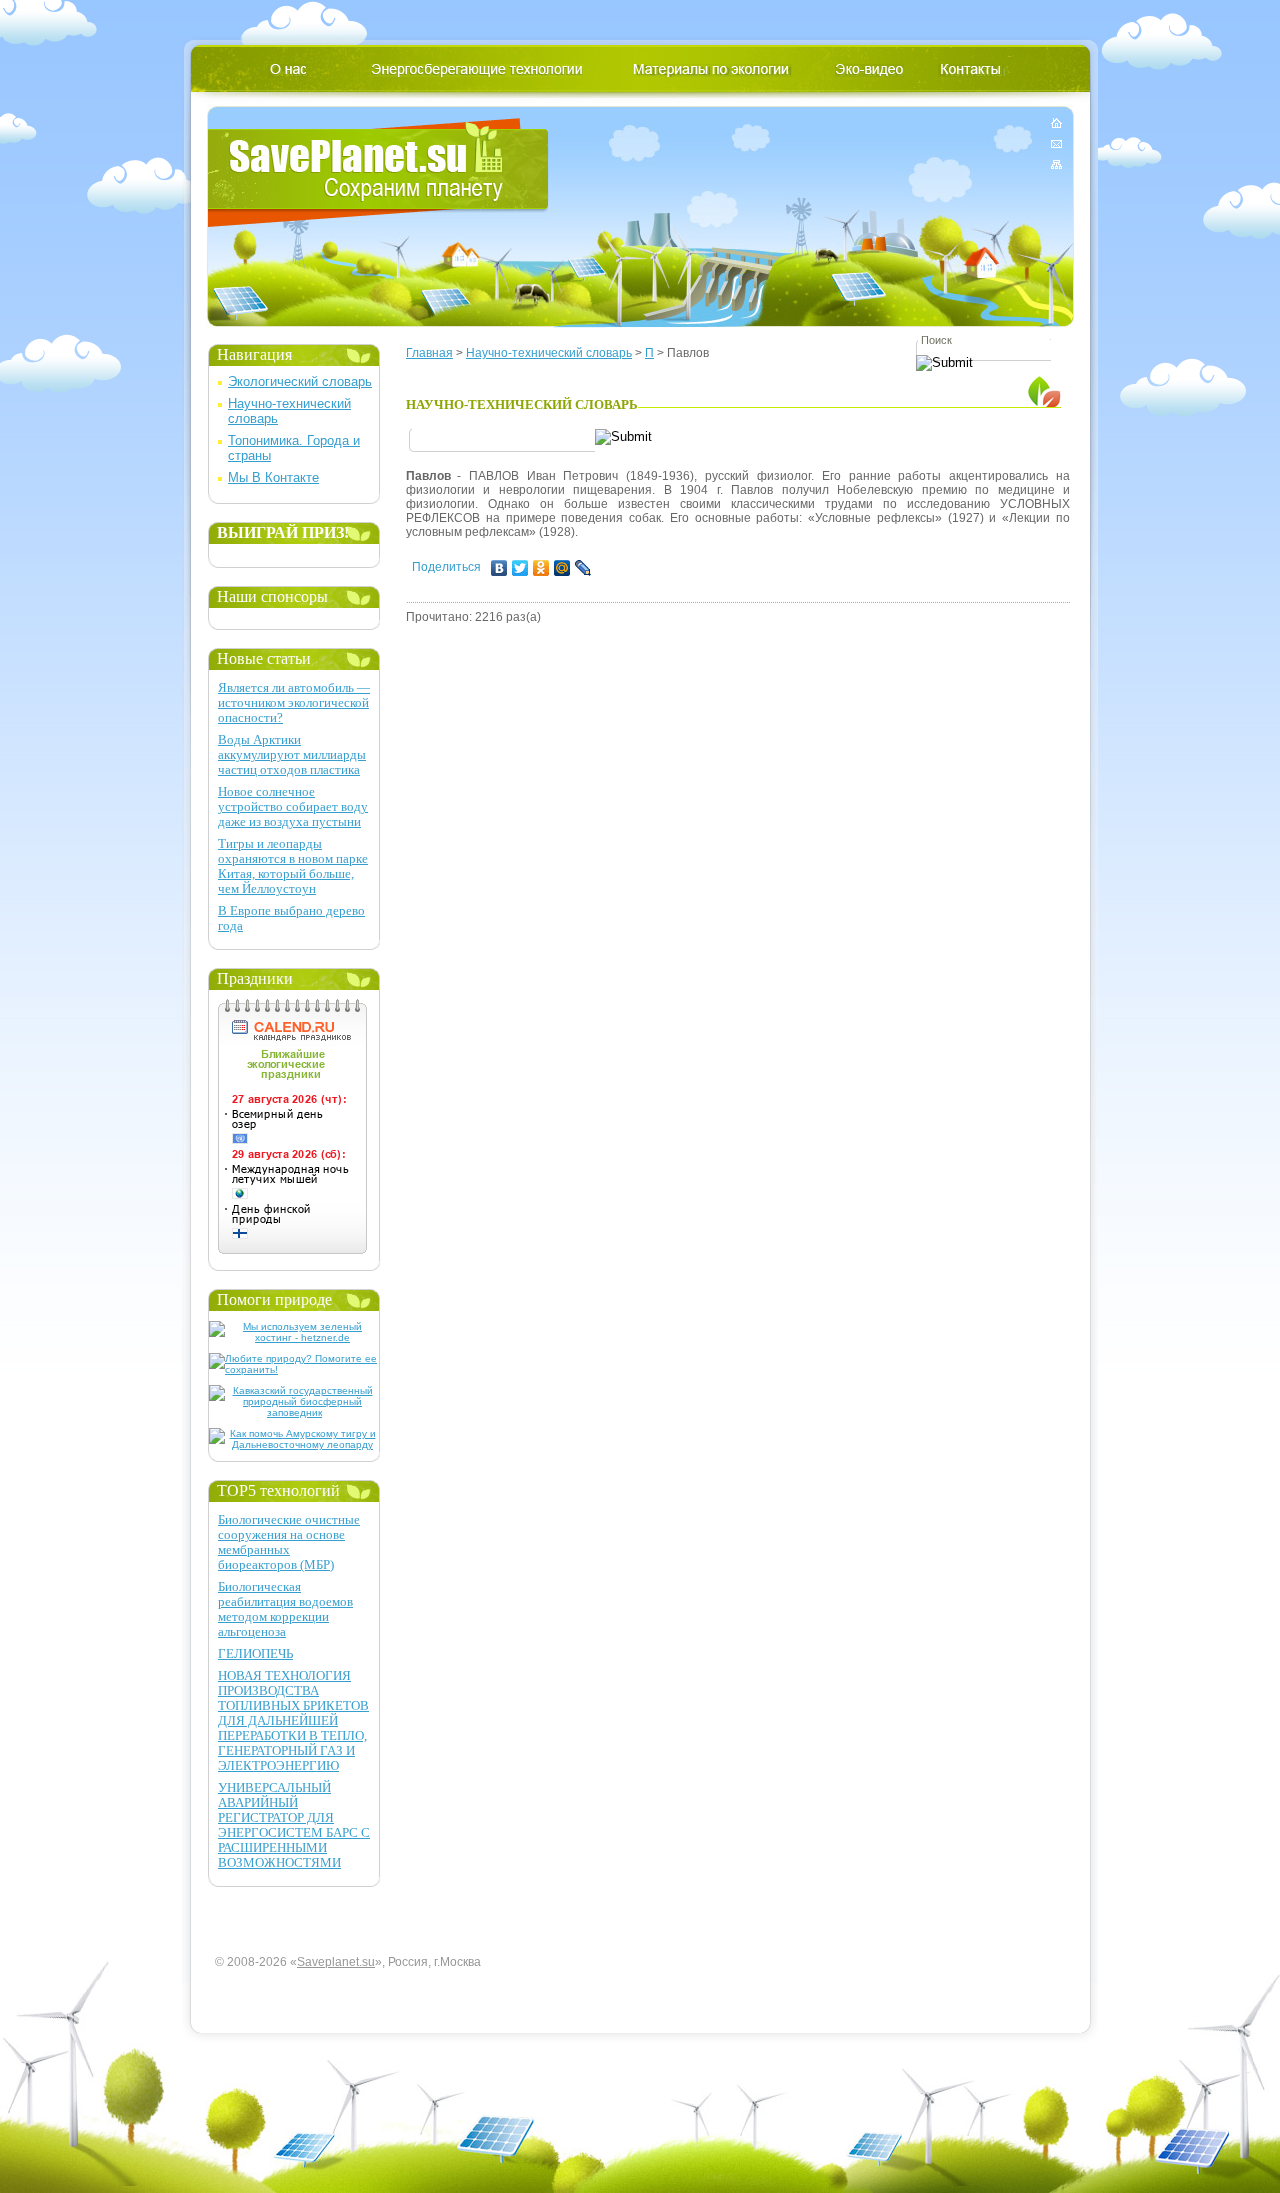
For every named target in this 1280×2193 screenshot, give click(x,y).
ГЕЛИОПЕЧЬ (255, 1653)
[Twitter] (520, 568)
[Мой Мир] (562, 568)
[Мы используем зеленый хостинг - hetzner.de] (294, 1337)
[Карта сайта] (1056, 160)
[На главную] (1056, 126)
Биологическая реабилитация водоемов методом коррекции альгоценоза (285, 1609)
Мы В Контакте (273, 477)
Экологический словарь (300, 381)
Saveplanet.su (336, 1962)
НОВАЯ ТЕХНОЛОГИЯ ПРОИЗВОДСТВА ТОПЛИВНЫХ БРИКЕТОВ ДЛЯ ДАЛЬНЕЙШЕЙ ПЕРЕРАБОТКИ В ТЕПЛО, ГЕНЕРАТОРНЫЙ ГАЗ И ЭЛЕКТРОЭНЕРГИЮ (293, 1720)
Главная (429, 353)
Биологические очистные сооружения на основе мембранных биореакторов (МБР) (289, 1542)
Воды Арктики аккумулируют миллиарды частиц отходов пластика (292, 754)
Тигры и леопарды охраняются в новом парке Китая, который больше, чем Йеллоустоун (293, 866)
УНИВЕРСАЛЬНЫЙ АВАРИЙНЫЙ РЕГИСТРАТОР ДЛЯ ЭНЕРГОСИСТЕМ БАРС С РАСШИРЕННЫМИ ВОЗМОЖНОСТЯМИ (294, 1825)
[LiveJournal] (583, 568)
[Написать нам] (1056, 143)
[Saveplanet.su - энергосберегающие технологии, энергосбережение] (378, 172)
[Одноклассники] (541, 568)
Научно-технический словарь (549, 353)
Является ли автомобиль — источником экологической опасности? (294, 702)
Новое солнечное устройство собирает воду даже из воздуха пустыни (293, 806)
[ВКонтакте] (499, 568)
